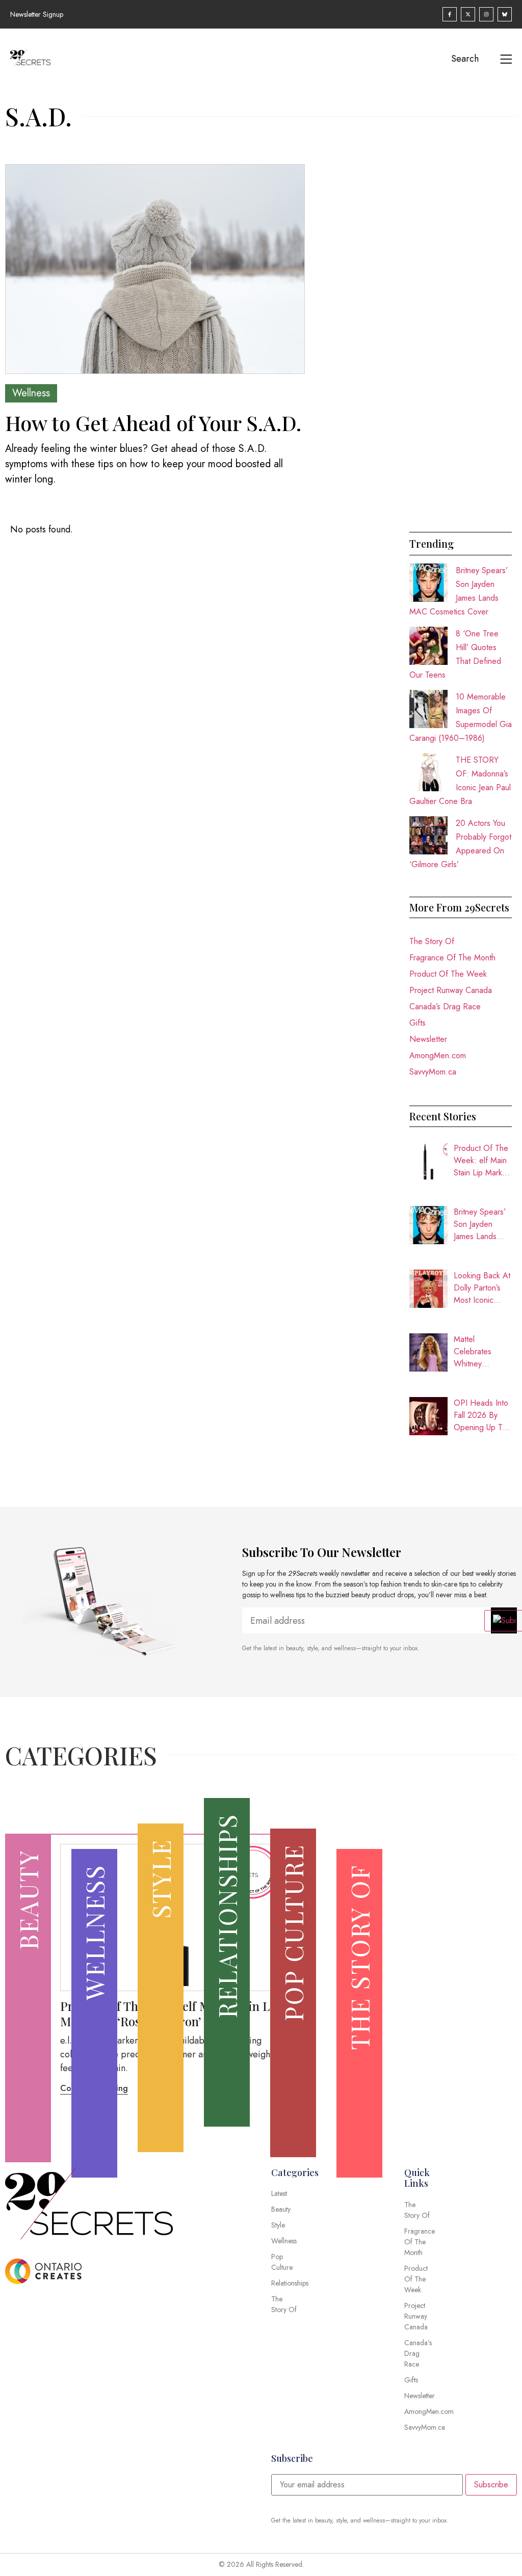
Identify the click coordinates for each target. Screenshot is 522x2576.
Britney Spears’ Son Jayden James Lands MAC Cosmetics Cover (481, 1224)
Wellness (31, 393)
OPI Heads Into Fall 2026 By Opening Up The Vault (482, 1415)
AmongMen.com (438, 1055)
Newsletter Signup (37, 14)
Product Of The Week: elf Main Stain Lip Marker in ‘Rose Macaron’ (481, 1161)
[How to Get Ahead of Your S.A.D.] (155, 269)
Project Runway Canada (451, 990)
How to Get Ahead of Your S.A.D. (153, 423)
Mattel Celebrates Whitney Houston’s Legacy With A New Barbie (479, 1352)
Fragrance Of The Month (452, 958)
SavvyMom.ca (433, 1072)
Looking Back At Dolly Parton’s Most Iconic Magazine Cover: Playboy (482, 1288)
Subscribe (491, 2485)
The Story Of (432, 941)
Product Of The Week (448, 974)
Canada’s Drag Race (445, 1007)
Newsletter (428, 1039)
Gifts (417, 1023)
